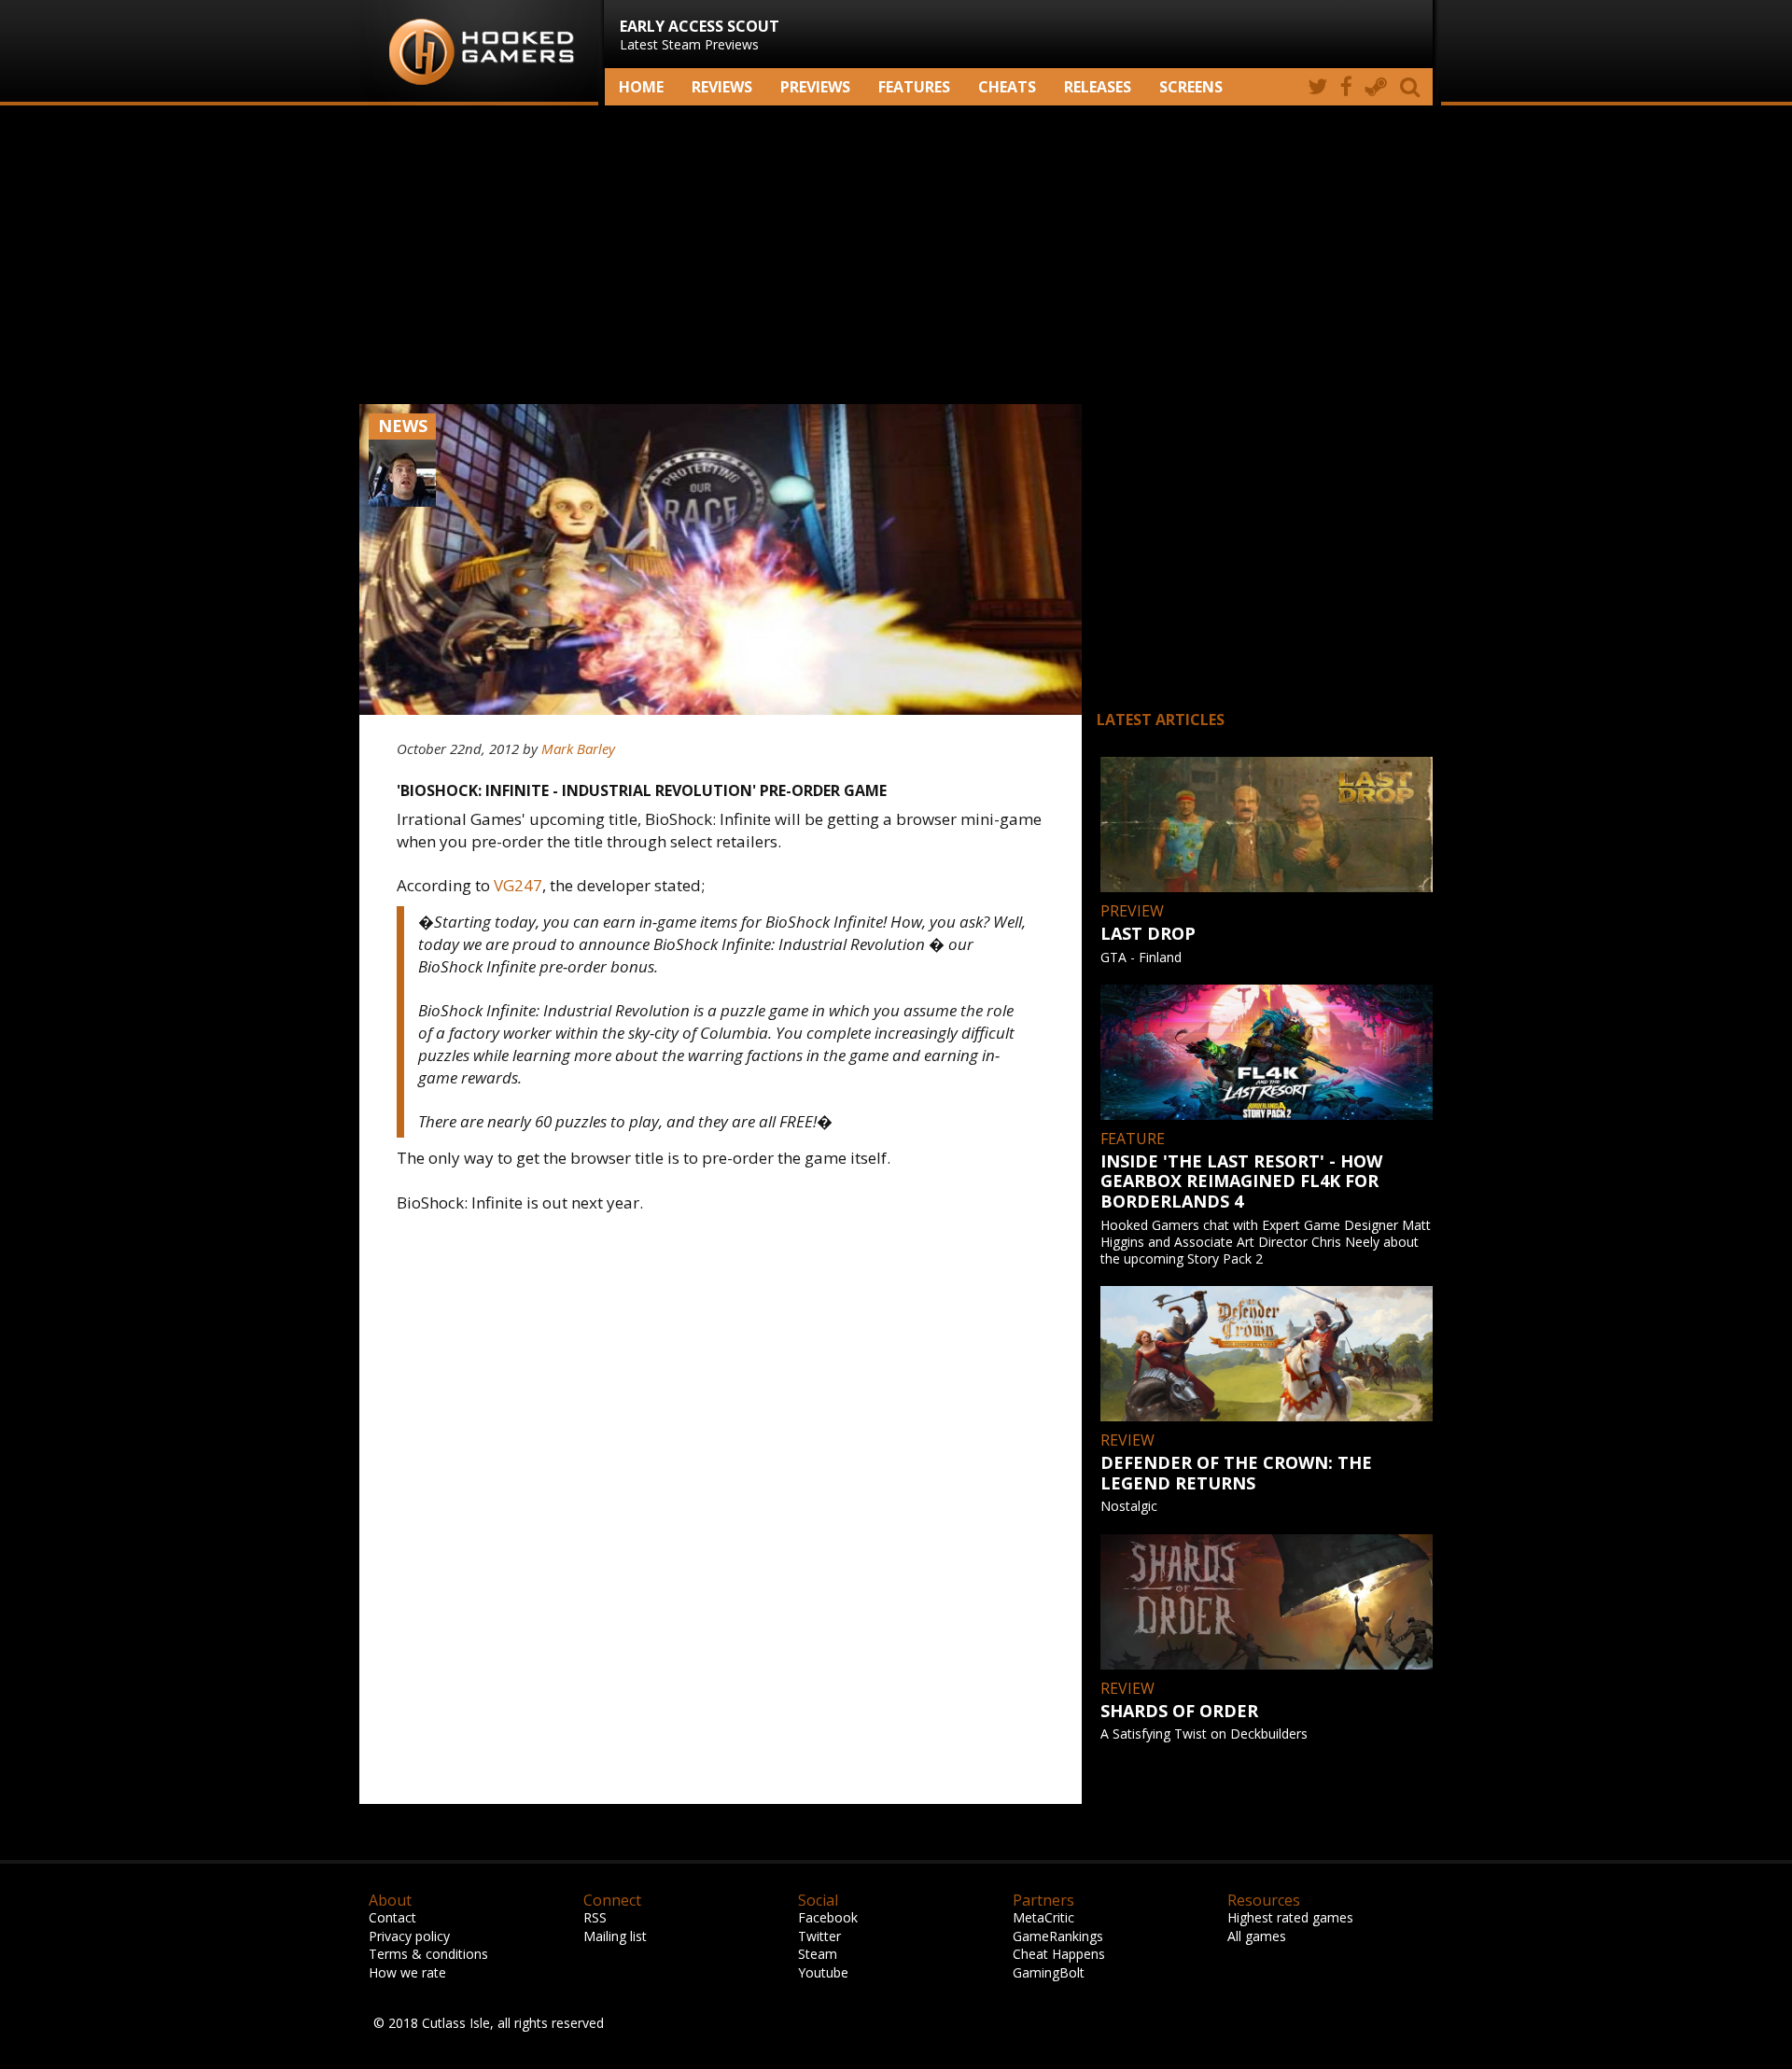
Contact (392, 1917)
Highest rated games (1290, 1917)
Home (641, 87)
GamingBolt (1049, 1972)
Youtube (823, 1972)
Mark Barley (578, 748)
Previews (815, 87)
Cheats (1007, 87)
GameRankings (1058, 1936)
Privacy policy (409, 1936)
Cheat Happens (1059, 1954)
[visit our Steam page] (1376, 87)
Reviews (722, 87)
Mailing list (615, 1936)
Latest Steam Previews (700, 35)
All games (1257, 1936)
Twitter (819, 1936)
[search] (1413, 87)
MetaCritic (1043, 1917)
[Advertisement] (896, 255)
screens (1191, 87)
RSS (595, 1917)
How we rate (407, 1972)
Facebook (828, 1917)
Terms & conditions (428, 1954)
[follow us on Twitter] (1317, 87)
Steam (818, 1954)
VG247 (518, 885)
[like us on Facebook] (1346, 87)
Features (914, 87)
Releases (1098, 87)
